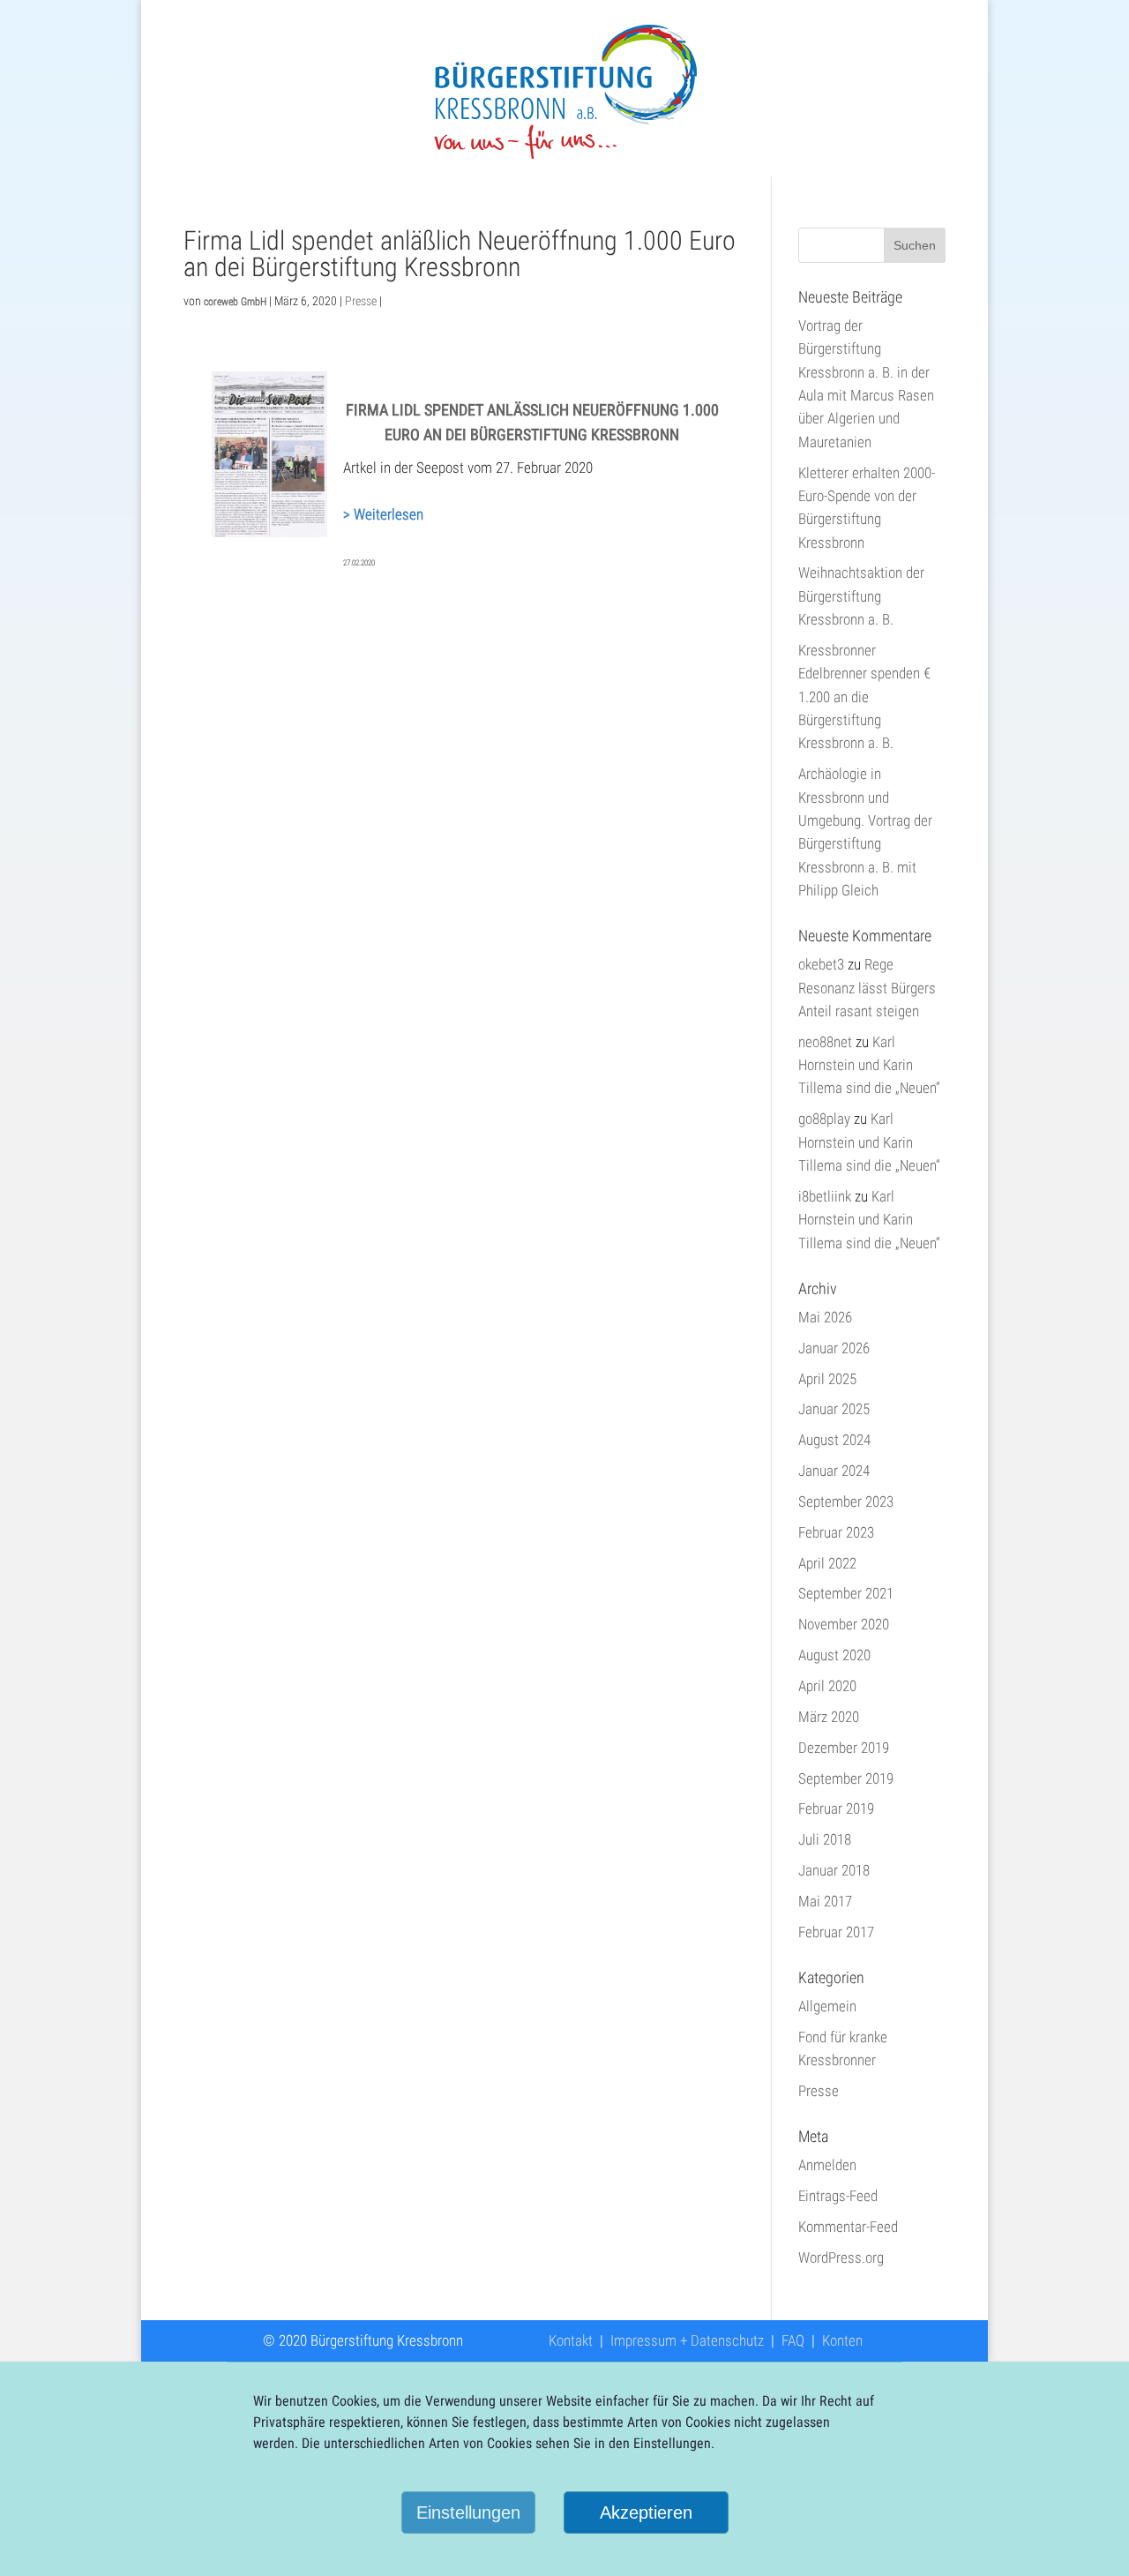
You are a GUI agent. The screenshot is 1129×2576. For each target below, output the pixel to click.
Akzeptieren (646, 2512)
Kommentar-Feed (848, 2227)
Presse (361, 301)
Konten (842, 2340)
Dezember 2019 (844, 1748)
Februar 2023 (836, 1532)
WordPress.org (841, 2258)
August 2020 (834, 1655)
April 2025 (827, 1379)
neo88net (825, 1042)
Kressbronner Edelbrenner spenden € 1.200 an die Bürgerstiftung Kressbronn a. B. (864, 696)
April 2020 (827, 1686)
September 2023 (846, 1501)
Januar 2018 (834, 1870)
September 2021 (846, 1593)
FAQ (793, 2340)
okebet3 (821, 964)
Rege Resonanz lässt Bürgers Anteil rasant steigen (867, 988)
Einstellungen (468, 2512)
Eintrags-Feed (838, 2196)
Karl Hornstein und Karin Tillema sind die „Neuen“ (869, 1065)
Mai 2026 (825, 1317)
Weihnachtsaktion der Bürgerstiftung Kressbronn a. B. (861, 596)
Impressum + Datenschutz (687, 2340)
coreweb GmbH (235, 302)
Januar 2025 (834, 1409)
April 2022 (827, 1563)
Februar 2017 (836, 1932)
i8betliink (825, 1196)
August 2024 (834, 1440)
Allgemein (827, 2006)
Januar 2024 (834, 1471)
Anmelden (827, 2165)
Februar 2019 (836, 1808)
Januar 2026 (834, 1348)
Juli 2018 (825, 1839)
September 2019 (846, 1778)
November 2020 (844, 1624)
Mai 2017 (825, 1901)
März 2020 (829, 1717)
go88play (824, 1119)
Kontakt (571, 2340)
